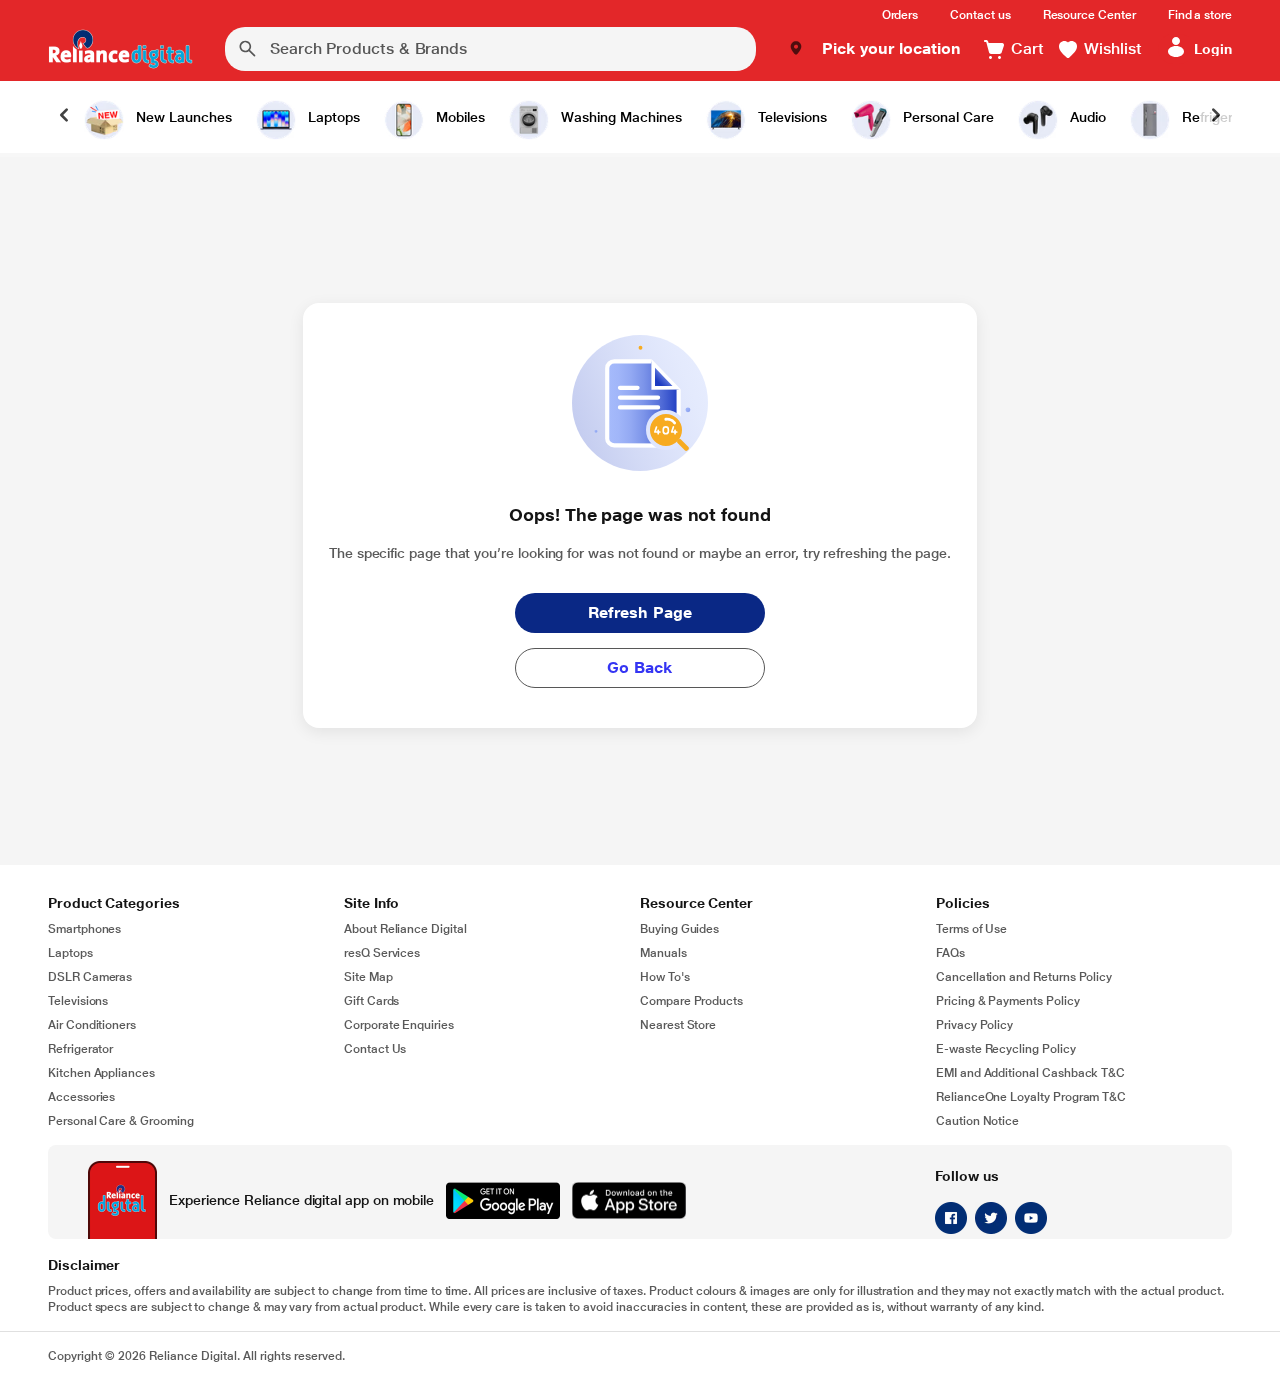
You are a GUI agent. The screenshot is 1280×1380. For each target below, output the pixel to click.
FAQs (950, 953)
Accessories (81, 1097)
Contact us (980, 15)
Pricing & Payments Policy (1008, 1001)
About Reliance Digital (405, 929)
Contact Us (375, 1049)
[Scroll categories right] (1216, 117)
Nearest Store (678, 1025)
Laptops (70, 953)
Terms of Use (971, 929)
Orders (900, 15)
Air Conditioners (92, 1025)
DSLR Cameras (90, 977)
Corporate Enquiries (399, 1025)
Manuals (663, 953)
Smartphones (84, 929)
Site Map (368, 977)
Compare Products (691, 1001)
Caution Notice (977, 1121)
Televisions (78, 1001)
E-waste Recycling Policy (1006, 1049)
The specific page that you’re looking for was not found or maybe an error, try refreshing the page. (640, 553)
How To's (665, 977)
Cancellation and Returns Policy (1024, 977)
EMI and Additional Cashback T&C (1030, 1073)
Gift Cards (371, 1001)
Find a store (1200, 15)
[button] (874, 49)
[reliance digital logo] (120, 49)
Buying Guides (679, 929)
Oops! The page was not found (639, 514)
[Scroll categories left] (64, 117)
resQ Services (382, 953)
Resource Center (1089, 15)
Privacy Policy (974, 1025)
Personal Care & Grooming (121, 1121)
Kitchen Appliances (101, 1073)
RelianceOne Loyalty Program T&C (1031, 1097)
